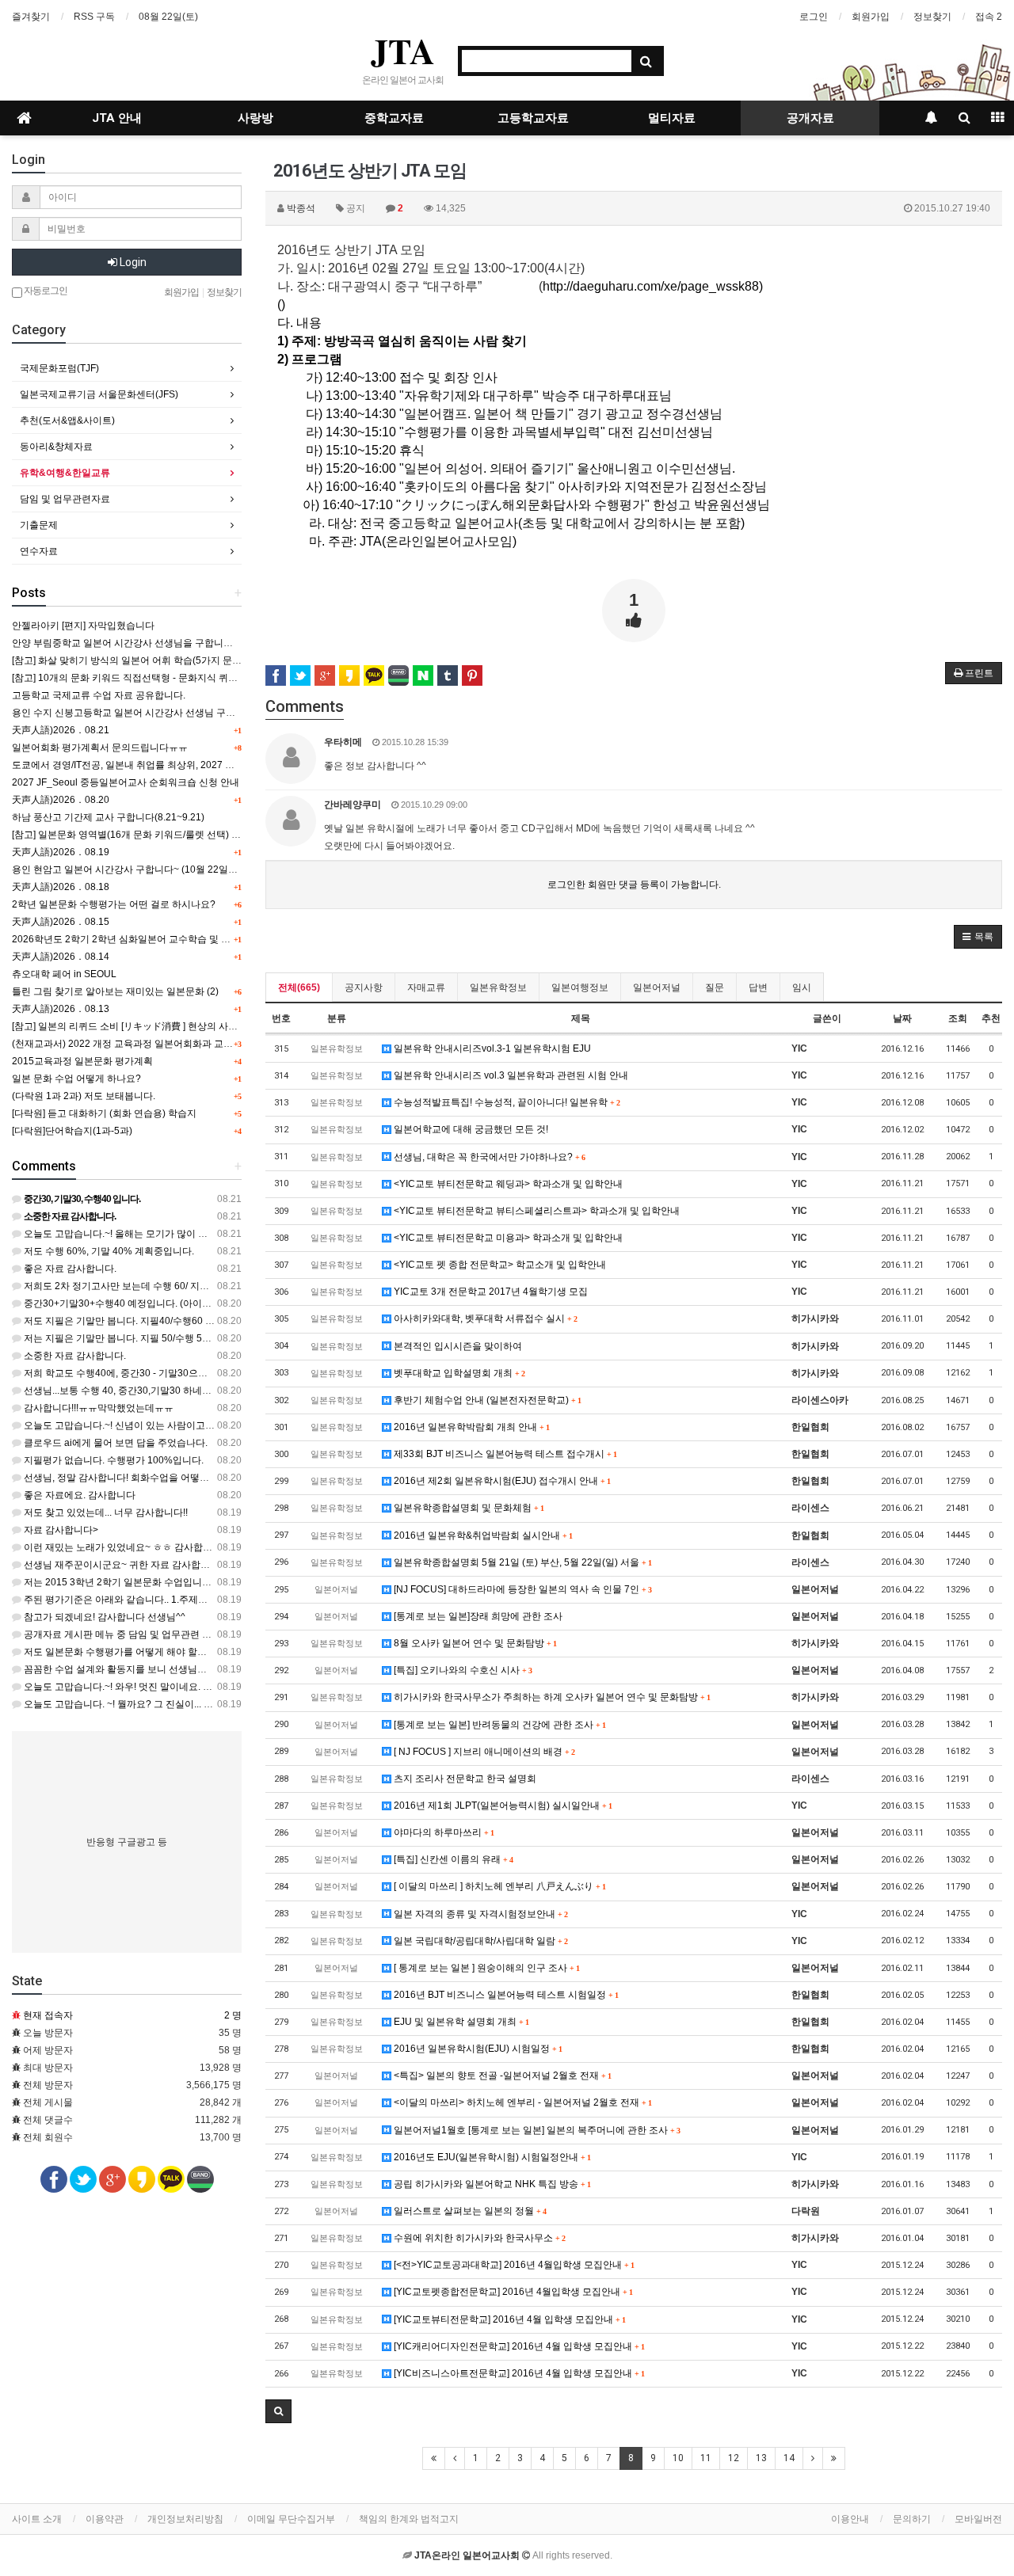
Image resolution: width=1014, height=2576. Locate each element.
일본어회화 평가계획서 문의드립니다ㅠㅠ (100, 748)
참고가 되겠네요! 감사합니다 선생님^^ (103, 1617)
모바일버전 (978, 2519)
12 (734, 2458)
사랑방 (255, 118)
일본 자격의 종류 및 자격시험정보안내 (479, 1914)
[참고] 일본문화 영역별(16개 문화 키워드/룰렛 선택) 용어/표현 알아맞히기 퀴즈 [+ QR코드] (202, 835)
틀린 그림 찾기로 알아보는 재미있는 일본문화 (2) (115, 991)
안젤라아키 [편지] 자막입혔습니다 (83, 626)
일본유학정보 (498, 987)
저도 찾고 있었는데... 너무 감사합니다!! (105, 1512)
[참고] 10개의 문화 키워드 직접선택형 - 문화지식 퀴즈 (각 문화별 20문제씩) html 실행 (191, 678)
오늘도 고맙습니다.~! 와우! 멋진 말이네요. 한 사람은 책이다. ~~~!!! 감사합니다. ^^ (194, 1687)
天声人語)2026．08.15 (61, 922)
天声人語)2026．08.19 (61, 852)
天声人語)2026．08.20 (61, 800)
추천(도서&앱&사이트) (67, 420)
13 (761, 2458)
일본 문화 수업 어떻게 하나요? (76, 1079)
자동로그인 (45, 291)
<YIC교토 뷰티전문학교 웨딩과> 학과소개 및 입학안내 (507, 1184)
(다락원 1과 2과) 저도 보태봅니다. (84, 1096)
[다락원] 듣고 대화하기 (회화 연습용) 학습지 (104, 1113)
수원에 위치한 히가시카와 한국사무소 (478, 2238)
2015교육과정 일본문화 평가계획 (82, 1061)
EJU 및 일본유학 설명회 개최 (460, 2022)
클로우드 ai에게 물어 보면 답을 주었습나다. (114, 1443)
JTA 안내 (117, 118)
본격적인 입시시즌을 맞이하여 (457, 1346)
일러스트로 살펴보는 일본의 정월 (469, 2211)
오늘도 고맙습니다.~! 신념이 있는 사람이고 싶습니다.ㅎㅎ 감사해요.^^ (170, 1425)
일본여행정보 (580, 987)
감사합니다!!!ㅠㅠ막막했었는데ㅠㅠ (97, 1408)
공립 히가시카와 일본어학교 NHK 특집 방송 (491, 2184)
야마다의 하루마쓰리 (442, 1832)
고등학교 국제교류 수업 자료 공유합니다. (99, 695)
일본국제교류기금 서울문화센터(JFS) (99, 394)
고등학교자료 (533, 118)
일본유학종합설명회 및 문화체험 (467, 1508)
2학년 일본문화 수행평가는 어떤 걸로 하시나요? (114, 904)
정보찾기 (932, 17)
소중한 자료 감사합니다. (74, 1356)
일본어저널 (657, 987)
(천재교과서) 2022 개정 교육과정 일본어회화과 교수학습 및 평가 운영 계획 (170, 1044)
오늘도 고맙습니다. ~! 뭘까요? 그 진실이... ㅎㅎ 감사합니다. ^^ (154, 1704)
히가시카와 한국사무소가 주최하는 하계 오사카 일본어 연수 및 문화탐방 (551, 1697)
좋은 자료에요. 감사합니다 (78, 1495)
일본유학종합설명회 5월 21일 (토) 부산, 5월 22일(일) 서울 (521, 1562)
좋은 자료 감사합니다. (69, 1269)
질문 (715, 987)
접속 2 (989, 17)
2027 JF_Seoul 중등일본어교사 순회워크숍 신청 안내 (126, 782)
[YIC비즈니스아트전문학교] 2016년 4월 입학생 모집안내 (518, 2373)
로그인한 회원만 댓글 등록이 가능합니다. (634, 885)
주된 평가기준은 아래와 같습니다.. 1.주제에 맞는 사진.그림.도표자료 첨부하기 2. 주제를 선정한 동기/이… (244, 1600)
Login (132, 262)
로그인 (814, 17)
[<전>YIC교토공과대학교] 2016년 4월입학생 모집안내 (513, 2265)
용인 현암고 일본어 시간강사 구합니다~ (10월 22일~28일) (135, 869)
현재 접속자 (48, 2015)
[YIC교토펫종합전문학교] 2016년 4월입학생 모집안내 (512, 2292)
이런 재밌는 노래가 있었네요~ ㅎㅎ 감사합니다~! (126, 1547)
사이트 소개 (37, 2519)
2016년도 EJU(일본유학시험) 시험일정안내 (491, 2157)
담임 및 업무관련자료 (65, 499)
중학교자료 (394, 118)
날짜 (902, 1018)
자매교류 (426, 987)
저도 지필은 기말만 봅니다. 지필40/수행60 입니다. (129, 1321)
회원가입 (871, 17)
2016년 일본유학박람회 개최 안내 (470, 1427)
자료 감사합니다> (60, 1530)
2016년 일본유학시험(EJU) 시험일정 (477, 2049)
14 (789, 2458)
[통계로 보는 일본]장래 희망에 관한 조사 (477, 1616)
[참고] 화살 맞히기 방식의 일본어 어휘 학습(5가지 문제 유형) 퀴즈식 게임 (165, 660)
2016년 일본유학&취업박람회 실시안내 (482, 1535)
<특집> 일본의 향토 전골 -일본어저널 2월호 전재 (501, 2076)
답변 (758, 987)
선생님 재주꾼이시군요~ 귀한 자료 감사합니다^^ (125, 1565)
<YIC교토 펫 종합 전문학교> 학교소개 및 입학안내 (499, 1265)
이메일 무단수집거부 (291, 2519)
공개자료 (810, 118)
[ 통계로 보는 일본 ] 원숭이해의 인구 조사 (485, 1968)
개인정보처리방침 (185, 2519)
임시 (802, 987)
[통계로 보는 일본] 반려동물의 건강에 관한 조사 (498, 1725)
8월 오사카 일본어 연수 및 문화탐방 (474, 1643)
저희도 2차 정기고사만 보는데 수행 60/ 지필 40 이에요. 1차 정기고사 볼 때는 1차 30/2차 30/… (221, 1286)
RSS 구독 (94, 17)
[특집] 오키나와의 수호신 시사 (461, 1670)
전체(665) (299, 987)
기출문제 (39, 525)
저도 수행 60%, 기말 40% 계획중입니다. (108, 1251)
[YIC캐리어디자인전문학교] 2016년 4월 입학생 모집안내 (518, 2346)
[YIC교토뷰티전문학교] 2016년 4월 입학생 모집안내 (508, 2319)
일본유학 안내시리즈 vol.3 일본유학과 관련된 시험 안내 (510, 1075)
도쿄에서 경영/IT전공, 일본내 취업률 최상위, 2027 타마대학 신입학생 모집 (168, 765)
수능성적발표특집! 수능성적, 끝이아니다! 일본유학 (505, 1102)
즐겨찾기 (31, 17)
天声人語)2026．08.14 (61, 957)
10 (678, 2458)
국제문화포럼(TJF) (59, 368)
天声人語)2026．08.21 (61, 730)
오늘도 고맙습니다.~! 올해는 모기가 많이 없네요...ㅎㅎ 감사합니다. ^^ (169, 1234)
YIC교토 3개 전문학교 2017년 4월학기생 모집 (490, 1292)
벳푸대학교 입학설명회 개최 (458, 1373)
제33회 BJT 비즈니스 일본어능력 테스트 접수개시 (504, 1454)
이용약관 (105, 2519)
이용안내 (850, 2519)
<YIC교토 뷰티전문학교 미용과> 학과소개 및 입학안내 (507, 1238)
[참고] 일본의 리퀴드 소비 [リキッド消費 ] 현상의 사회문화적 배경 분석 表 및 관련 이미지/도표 (209, 1026)
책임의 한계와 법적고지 (409, 2519)
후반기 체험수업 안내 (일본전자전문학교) (486, 1400)
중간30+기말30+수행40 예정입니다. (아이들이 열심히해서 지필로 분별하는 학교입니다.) (210, 1303)
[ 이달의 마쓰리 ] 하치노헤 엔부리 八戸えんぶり (498, 1886)
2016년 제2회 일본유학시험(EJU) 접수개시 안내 (501, 1481)
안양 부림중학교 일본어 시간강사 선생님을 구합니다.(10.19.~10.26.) (156, 643)
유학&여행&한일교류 (65, 473)
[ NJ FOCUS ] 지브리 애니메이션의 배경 (483, 1752)
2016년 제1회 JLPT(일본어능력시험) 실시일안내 (501, 1805)
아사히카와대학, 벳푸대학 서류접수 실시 (484, 1318)
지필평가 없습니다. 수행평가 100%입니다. (112, 1460)
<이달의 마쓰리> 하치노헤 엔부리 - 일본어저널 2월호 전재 (521, 2102)
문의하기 (912, 2519)
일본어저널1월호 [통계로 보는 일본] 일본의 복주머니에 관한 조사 (536, 2130)
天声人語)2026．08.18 (61, 887)
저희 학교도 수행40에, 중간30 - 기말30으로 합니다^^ (135, 1373)
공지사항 (364, 987)
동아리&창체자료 (56, 447)
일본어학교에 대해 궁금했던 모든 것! (470, 1129)
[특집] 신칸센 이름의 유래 (452, 1859)
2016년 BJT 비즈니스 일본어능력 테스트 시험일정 (505, 1995)
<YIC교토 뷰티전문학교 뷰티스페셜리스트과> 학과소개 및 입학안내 (536, 1211)
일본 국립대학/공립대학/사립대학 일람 (479, 1941)
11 (706, 2458)
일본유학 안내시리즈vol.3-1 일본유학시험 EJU (491, 1048)
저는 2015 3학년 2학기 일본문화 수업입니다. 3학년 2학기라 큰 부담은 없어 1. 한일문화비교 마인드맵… (241, 1582)
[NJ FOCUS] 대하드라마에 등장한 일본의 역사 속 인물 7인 (521, 1589)
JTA (403, 51)
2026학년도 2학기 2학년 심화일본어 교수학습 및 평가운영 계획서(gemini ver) (177, 939)
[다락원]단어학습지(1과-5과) (72, 1131)
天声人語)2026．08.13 (61, 1009)
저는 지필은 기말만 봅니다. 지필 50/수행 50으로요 (129, 1338)
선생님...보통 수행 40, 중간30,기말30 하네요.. (119, 1391)
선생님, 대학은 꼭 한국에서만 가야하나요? (488, 1157)
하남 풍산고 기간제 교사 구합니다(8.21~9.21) (108, 817)
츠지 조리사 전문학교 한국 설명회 (464, 1779)
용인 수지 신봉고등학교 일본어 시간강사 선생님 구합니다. (134, 713)
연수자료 (39, 551)
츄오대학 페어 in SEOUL (64, 974)
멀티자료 (672, 118)
